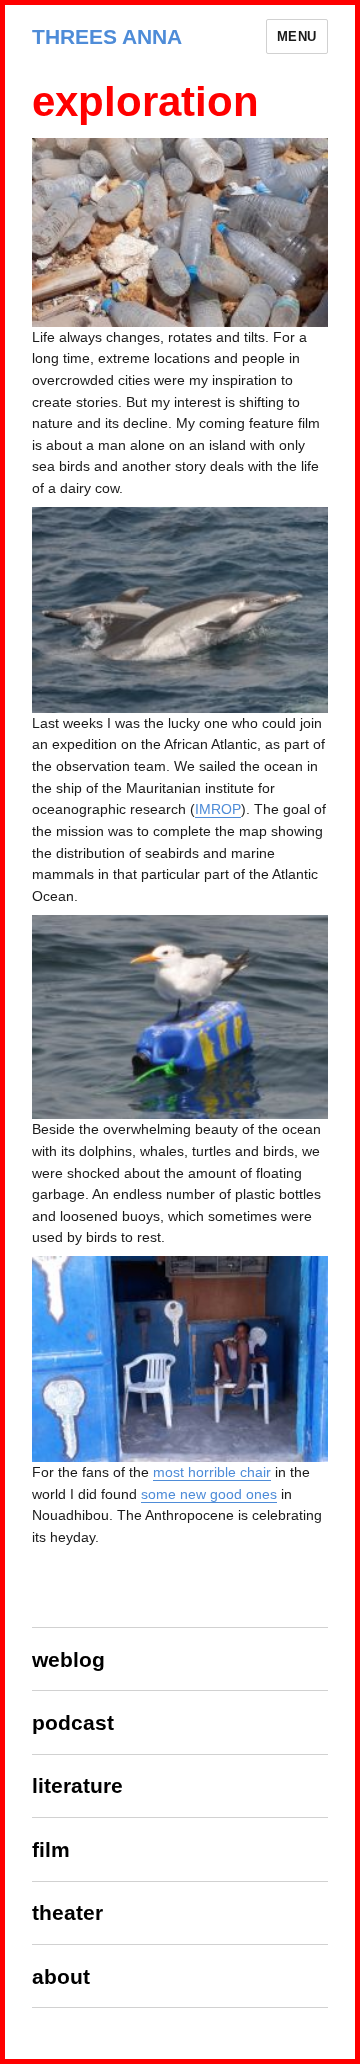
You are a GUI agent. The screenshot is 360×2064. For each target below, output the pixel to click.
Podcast (73, 1722)
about (61, 1976)
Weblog (68, 1659)
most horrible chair (212, 1472)
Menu (297, 36)
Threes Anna (107, 36)
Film (51, 1849)
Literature (77, 1785)
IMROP (218, 809)
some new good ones (209, 1494)
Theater (67, 1912)
